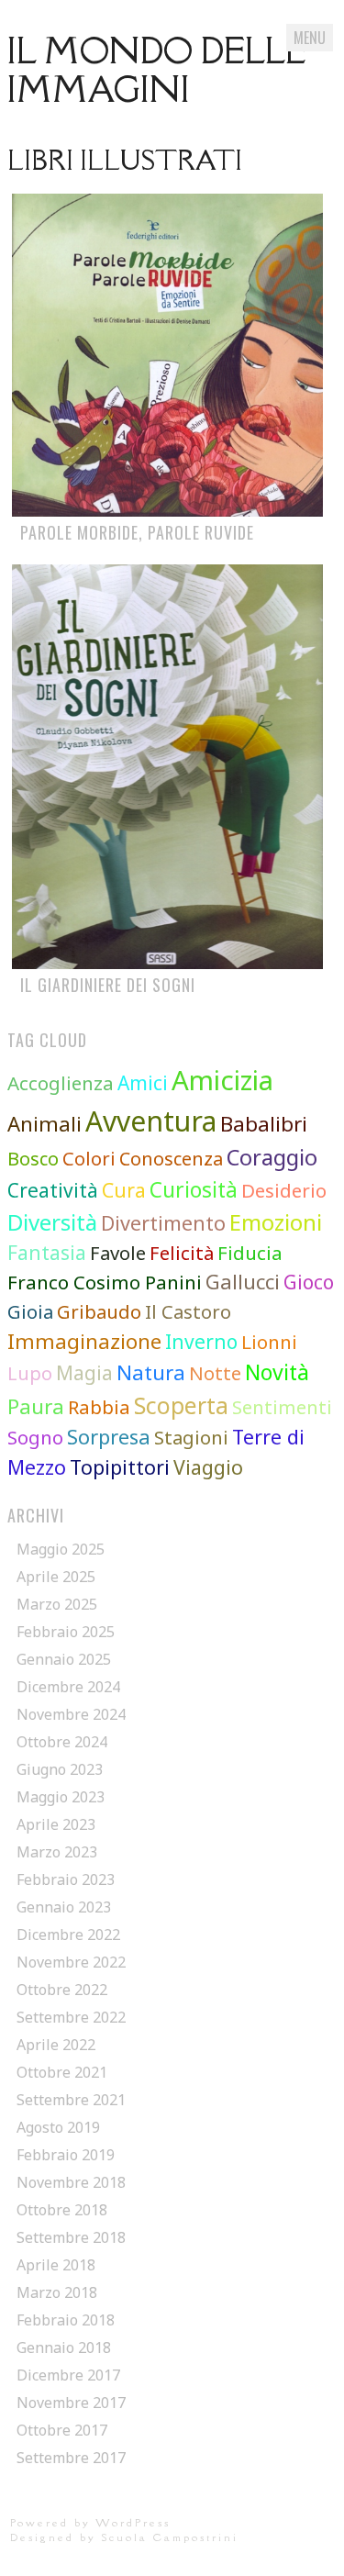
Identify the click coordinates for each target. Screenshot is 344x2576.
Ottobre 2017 (62, 2430)
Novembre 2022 (71, 1962)
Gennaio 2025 (64, 1659)
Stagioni (191, 1437)
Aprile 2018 (56, 2265)
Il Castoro (188, 1311)
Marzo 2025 (57, 1604)
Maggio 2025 (61, 1549)
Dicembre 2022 (68, 1935)
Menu (310, 38)
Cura (124, 1190)
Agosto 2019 (58, 2127)
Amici (143, 1083)
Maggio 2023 (61, 1797)
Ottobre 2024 (62, 1742)
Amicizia (222, 1080)
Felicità (182, 1253)
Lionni (269, 1342)
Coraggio (272, 1157)
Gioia (30, 1311)
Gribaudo (99, 1311)
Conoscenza (171, 1159)
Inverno (201, 1342)
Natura (151, 1372)
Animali (44, 1123)
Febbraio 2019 (66, 2155)
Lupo (30, 1373)
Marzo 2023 (57, 1852)
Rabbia (99, 1407)
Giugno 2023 (60, 1769)
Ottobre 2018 (62, 2210)
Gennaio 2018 (64, 2347)
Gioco (309, 1282)
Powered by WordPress (90, 2522)
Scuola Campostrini (170, 2537)
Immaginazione (84, 1341)
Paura (36, 1406)
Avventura (151, 1121)
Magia (84, 1373)
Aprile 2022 (56, 2045)
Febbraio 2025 (66, 1632)
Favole (118, 1253)
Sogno (35, 1437)
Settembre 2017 (71, 2458)
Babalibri (264, 1123)
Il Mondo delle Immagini (157, 70)
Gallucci (243, 1282)
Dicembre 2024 (68, 1687)
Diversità (52, 1222)
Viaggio (208, 1467)
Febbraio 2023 (66, 1879)
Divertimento (163, 1223)
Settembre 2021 (71, 2100)
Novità (277, 1372)
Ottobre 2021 (62, 2072)
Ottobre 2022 (62, 1990)
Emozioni (276, 1222)
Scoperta (181, 1405)
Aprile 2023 (56, 1824)
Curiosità (194, 1190)
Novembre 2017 (71, 2403)
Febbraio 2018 (66, 2320)
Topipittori (120, 1467)
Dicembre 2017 (68, 2375)
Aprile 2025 (56, 1577)
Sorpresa (109, 1437)
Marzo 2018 (57, 2292)
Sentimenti (282, 1407)
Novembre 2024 (71, 1714)
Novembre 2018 (71, 2182)
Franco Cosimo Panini (105, 1282)
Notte (215, 1373)
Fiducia (250, 1253)
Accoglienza (61, 1083)
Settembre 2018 (71, 2237)
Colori (89, 1158)
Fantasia (47, 1253)
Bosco (33, 1159)
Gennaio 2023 (64, 1907)
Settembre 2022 (71, 2017)
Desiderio (284, 1190)
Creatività (53, 1190)
